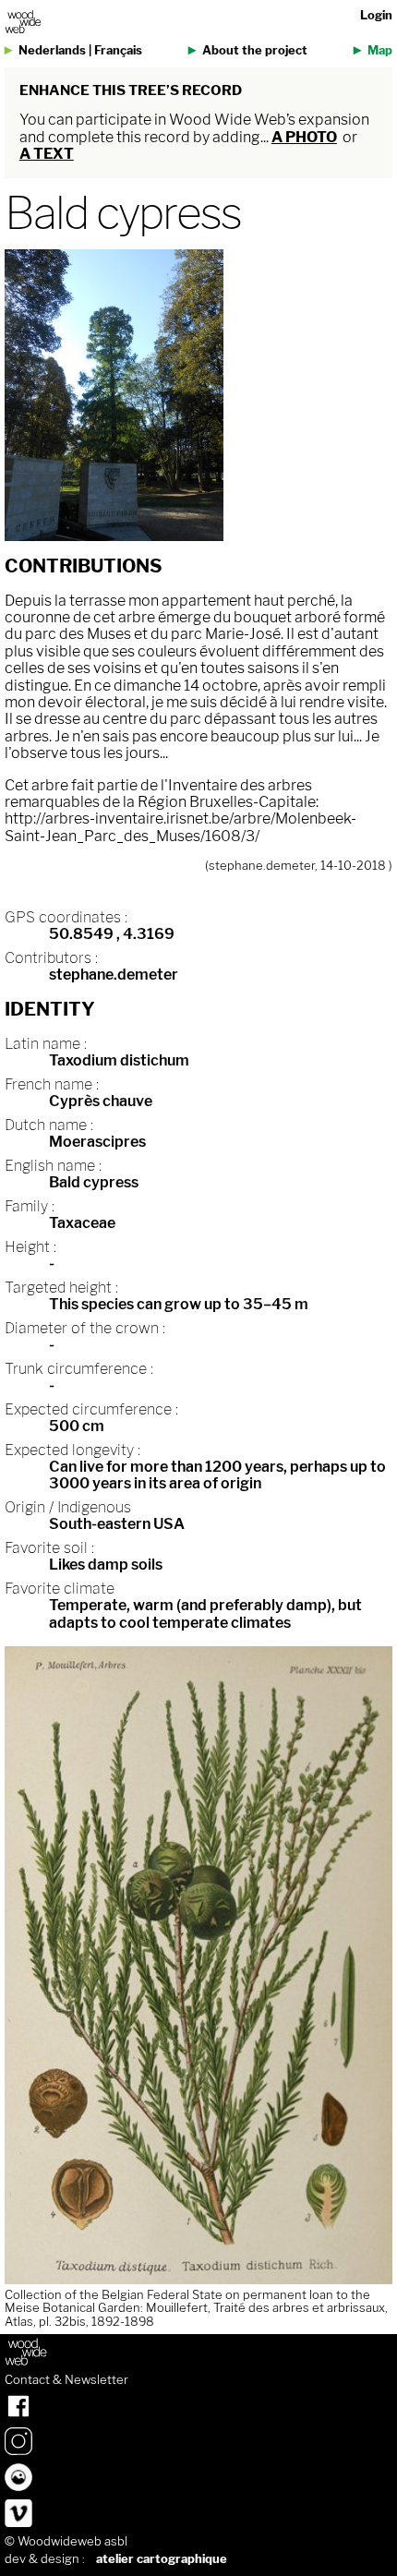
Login (376, 15)
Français (118, 50)
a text (47, 154)
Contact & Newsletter (66, 2380)
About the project (255, 50)
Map (380, 50)
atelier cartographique (162, 2559)
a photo (304, 137)
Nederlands (52, 50)
